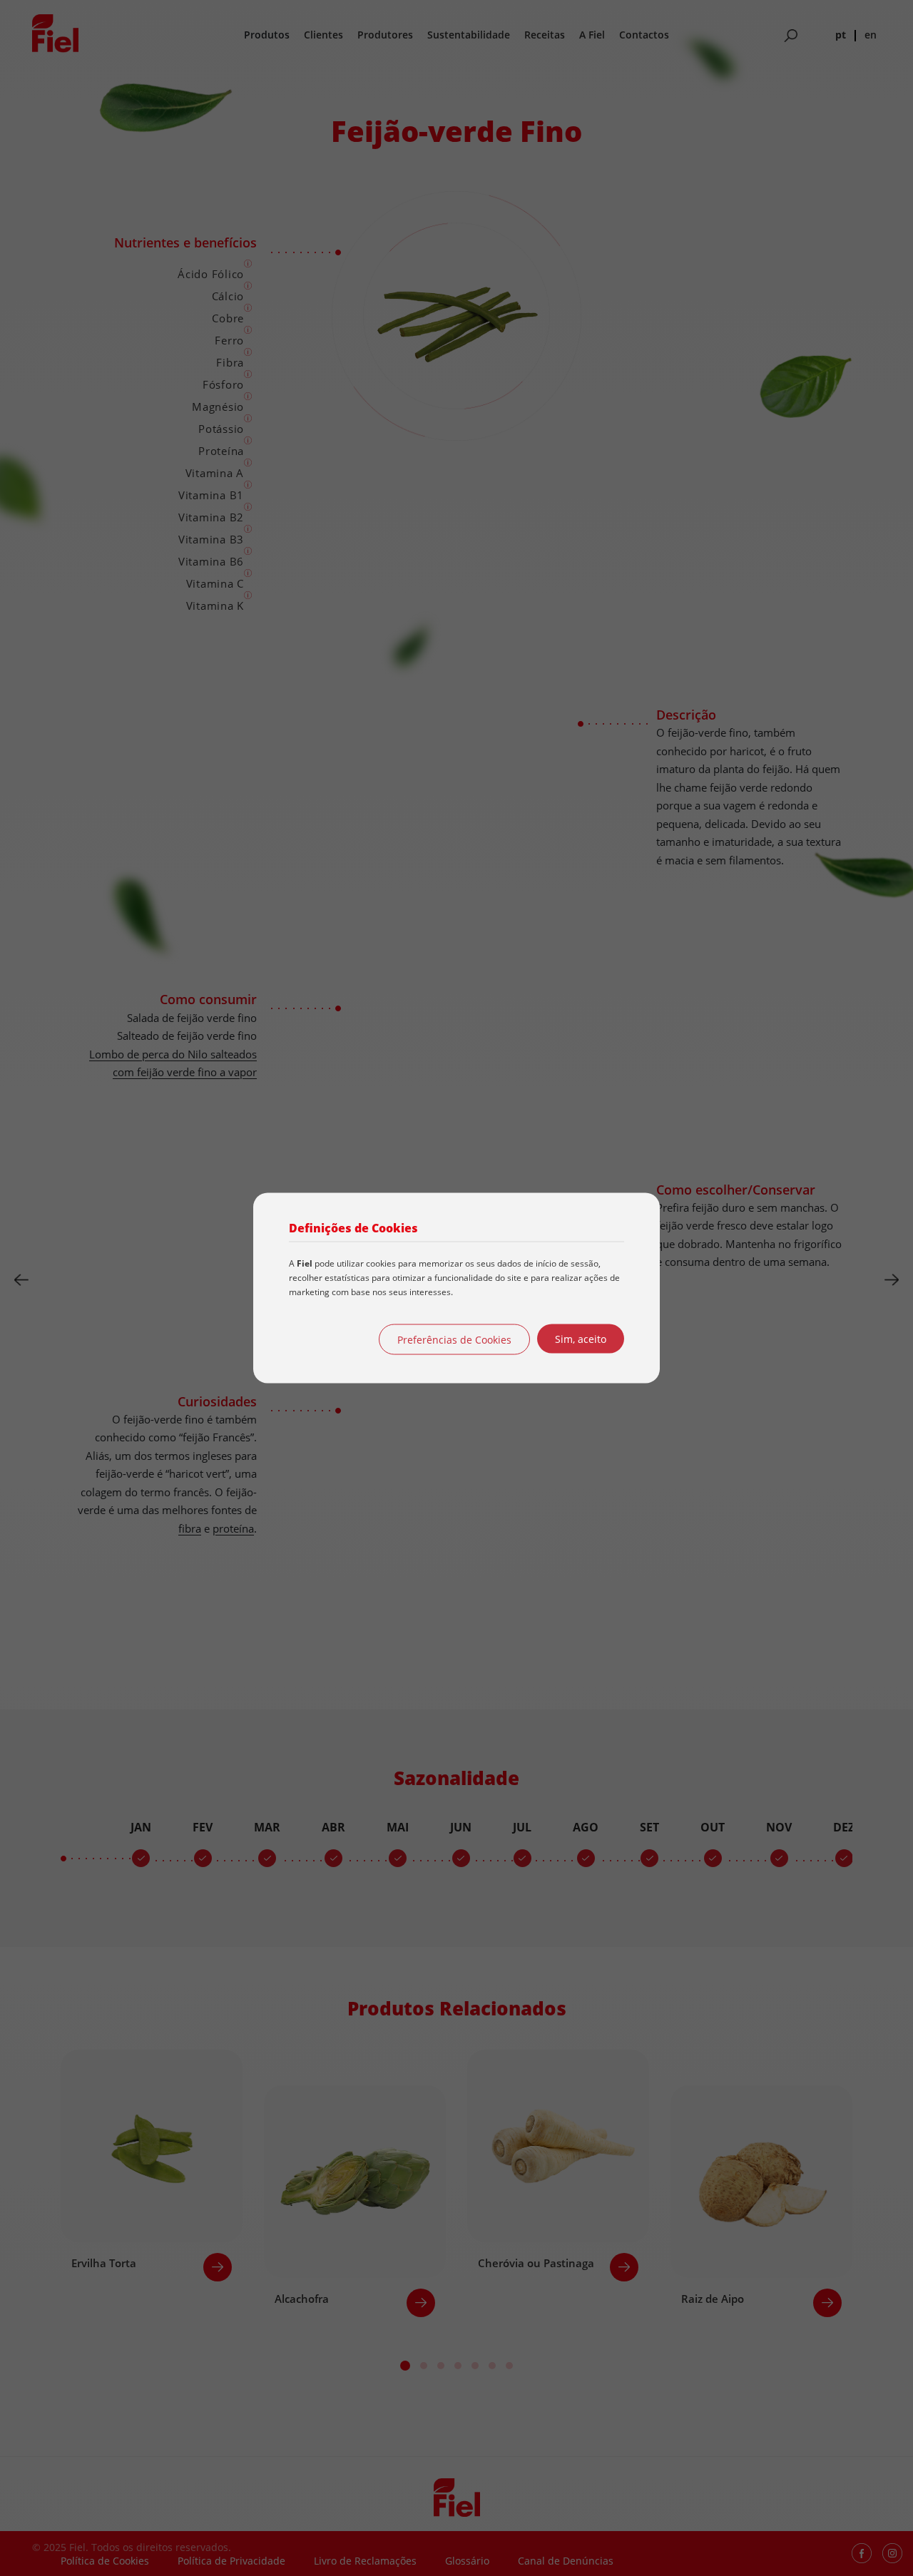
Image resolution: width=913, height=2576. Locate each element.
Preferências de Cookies (454, 1340)
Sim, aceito (581, 1339)
